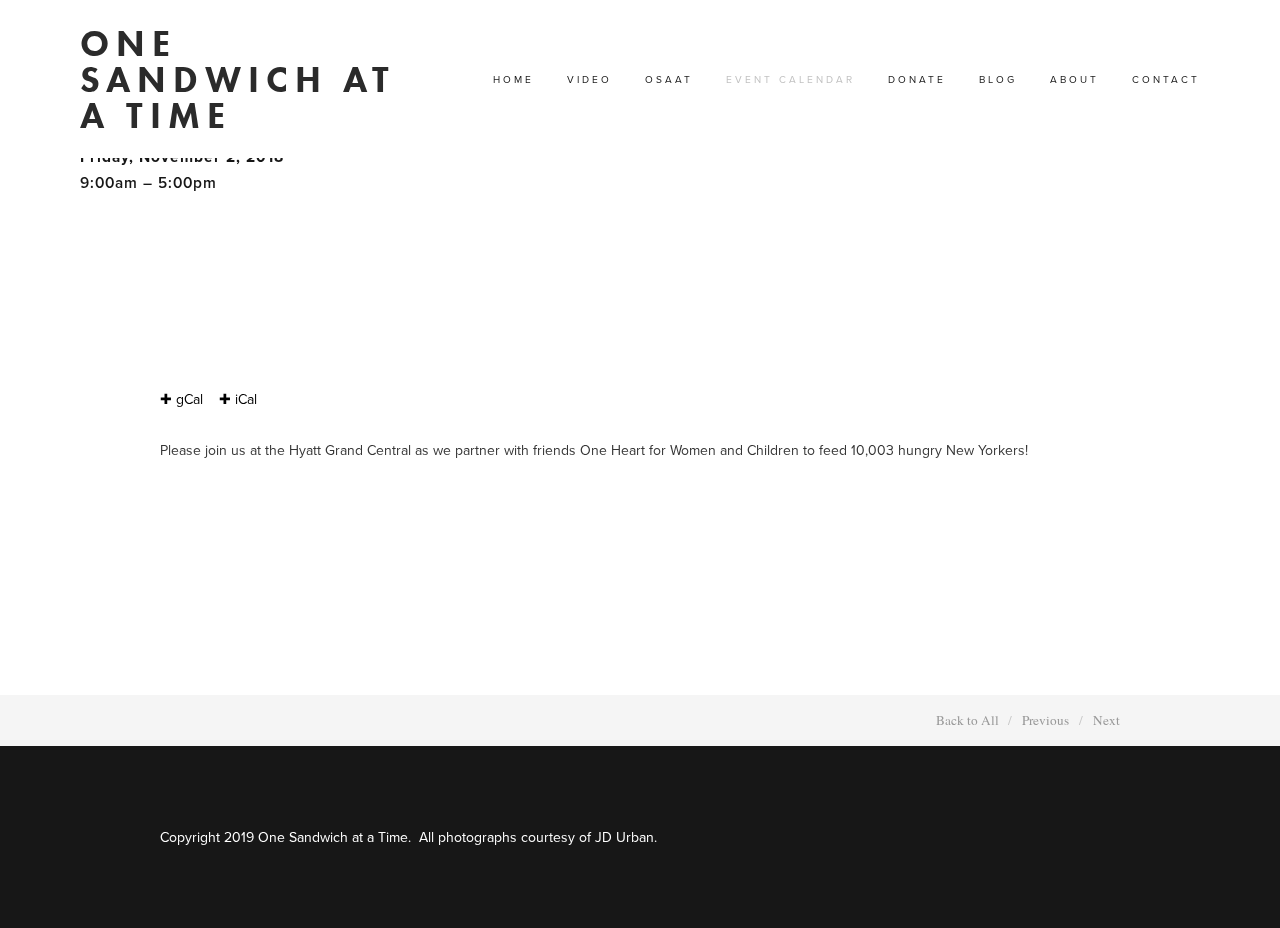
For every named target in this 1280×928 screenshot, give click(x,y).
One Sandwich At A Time (238, 79)
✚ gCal (181, 399)
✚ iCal (238, 399)
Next (1106, 720)
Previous (1045, 720)
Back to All (967, 720)
